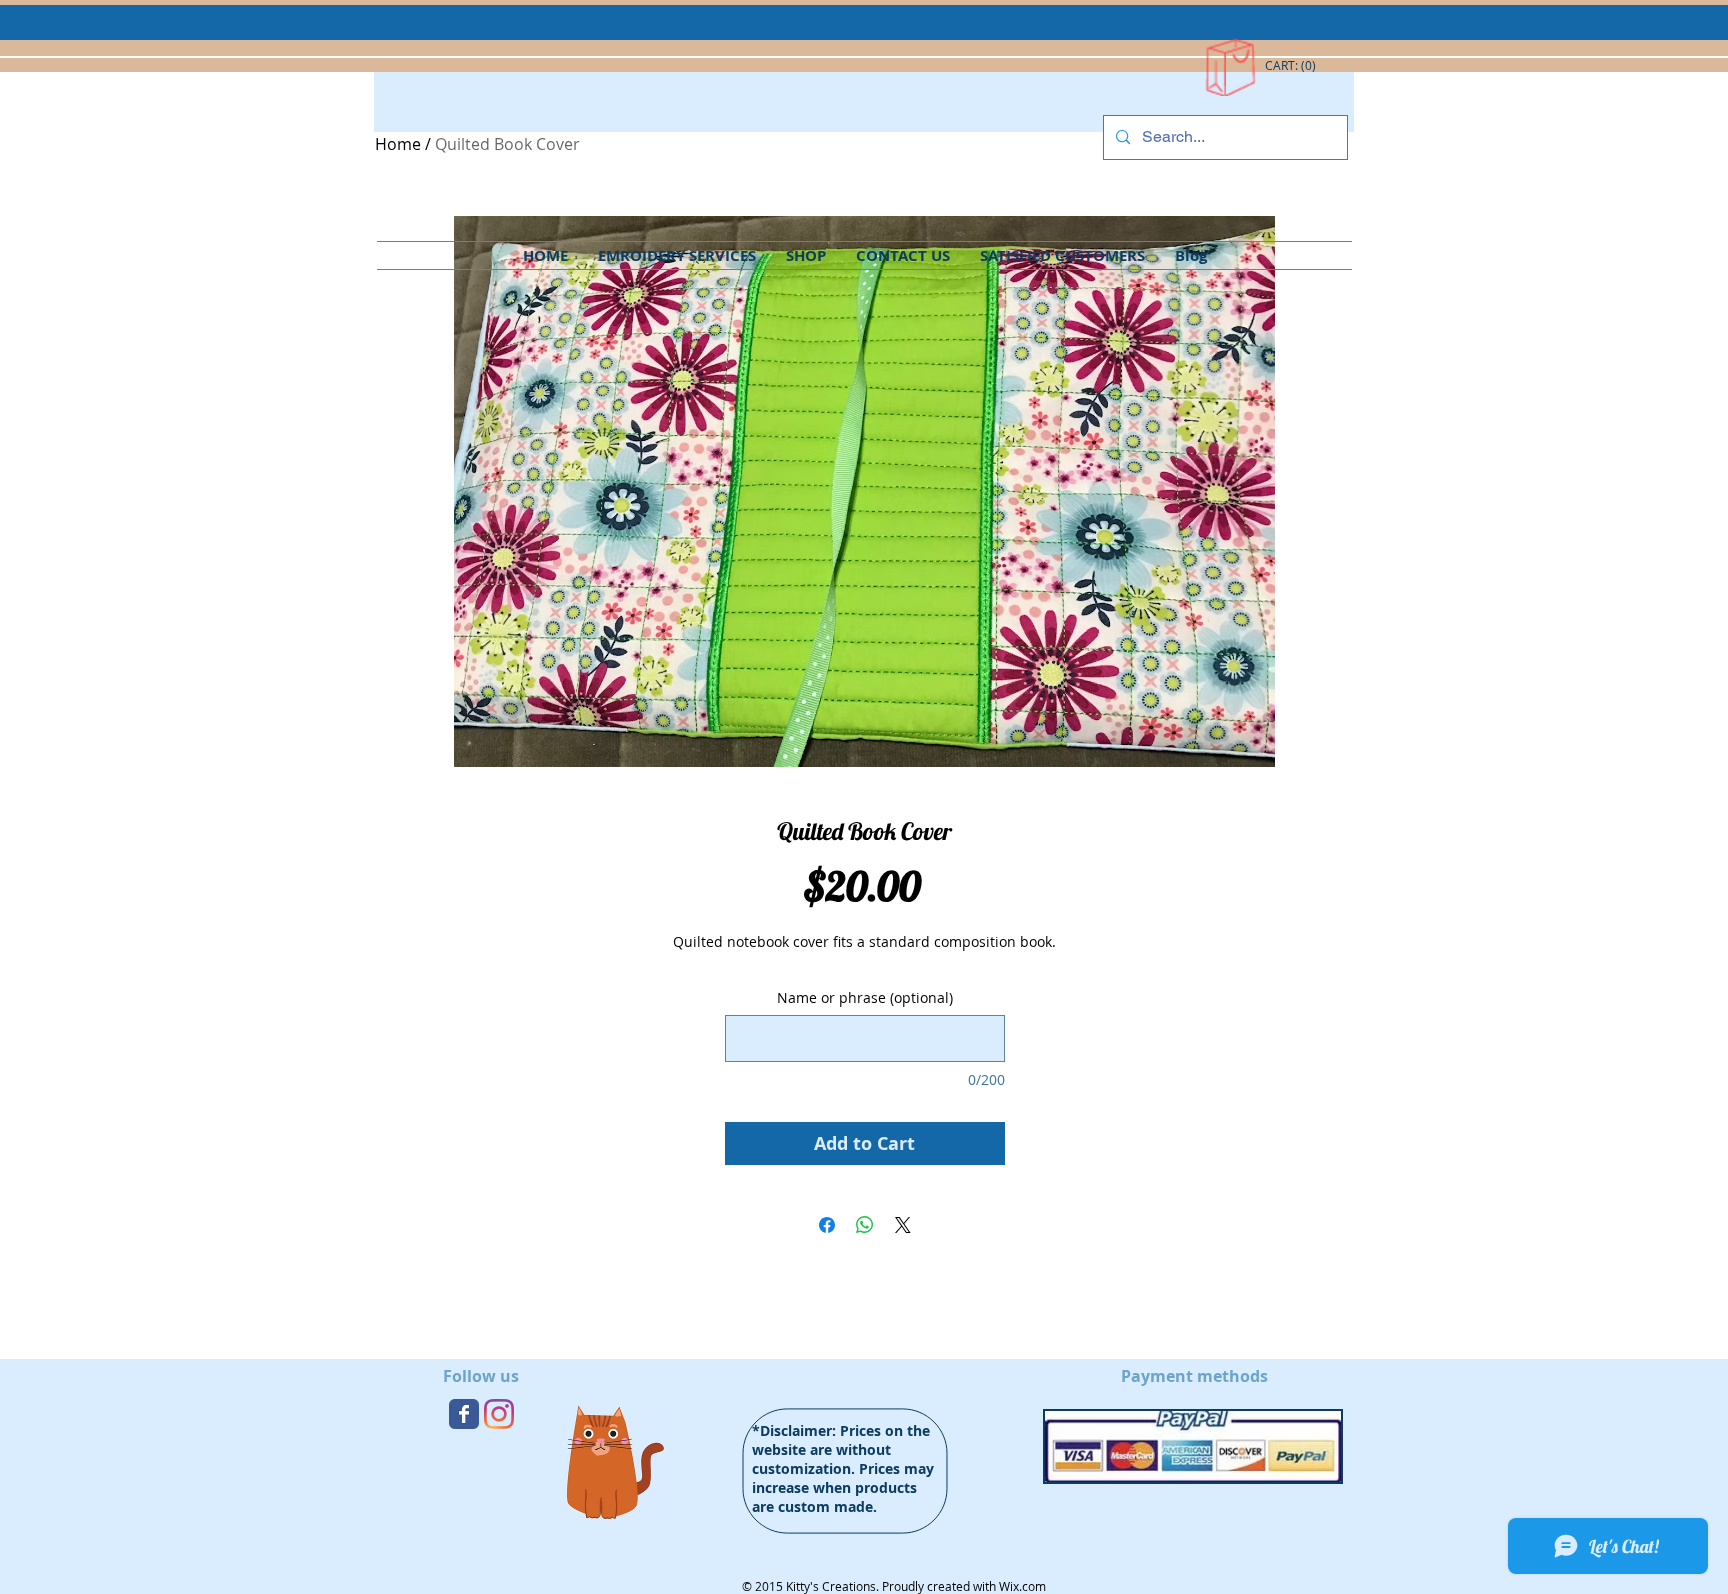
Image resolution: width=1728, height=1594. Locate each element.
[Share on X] (903, 1225)
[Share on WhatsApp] (865, 1225)
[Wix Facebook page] (464, 1414)
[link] (1291, 66)
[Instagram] (499, 1414)
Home (398, 144)
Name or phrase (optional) (865, 997)
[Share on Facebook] (827, 1225)
